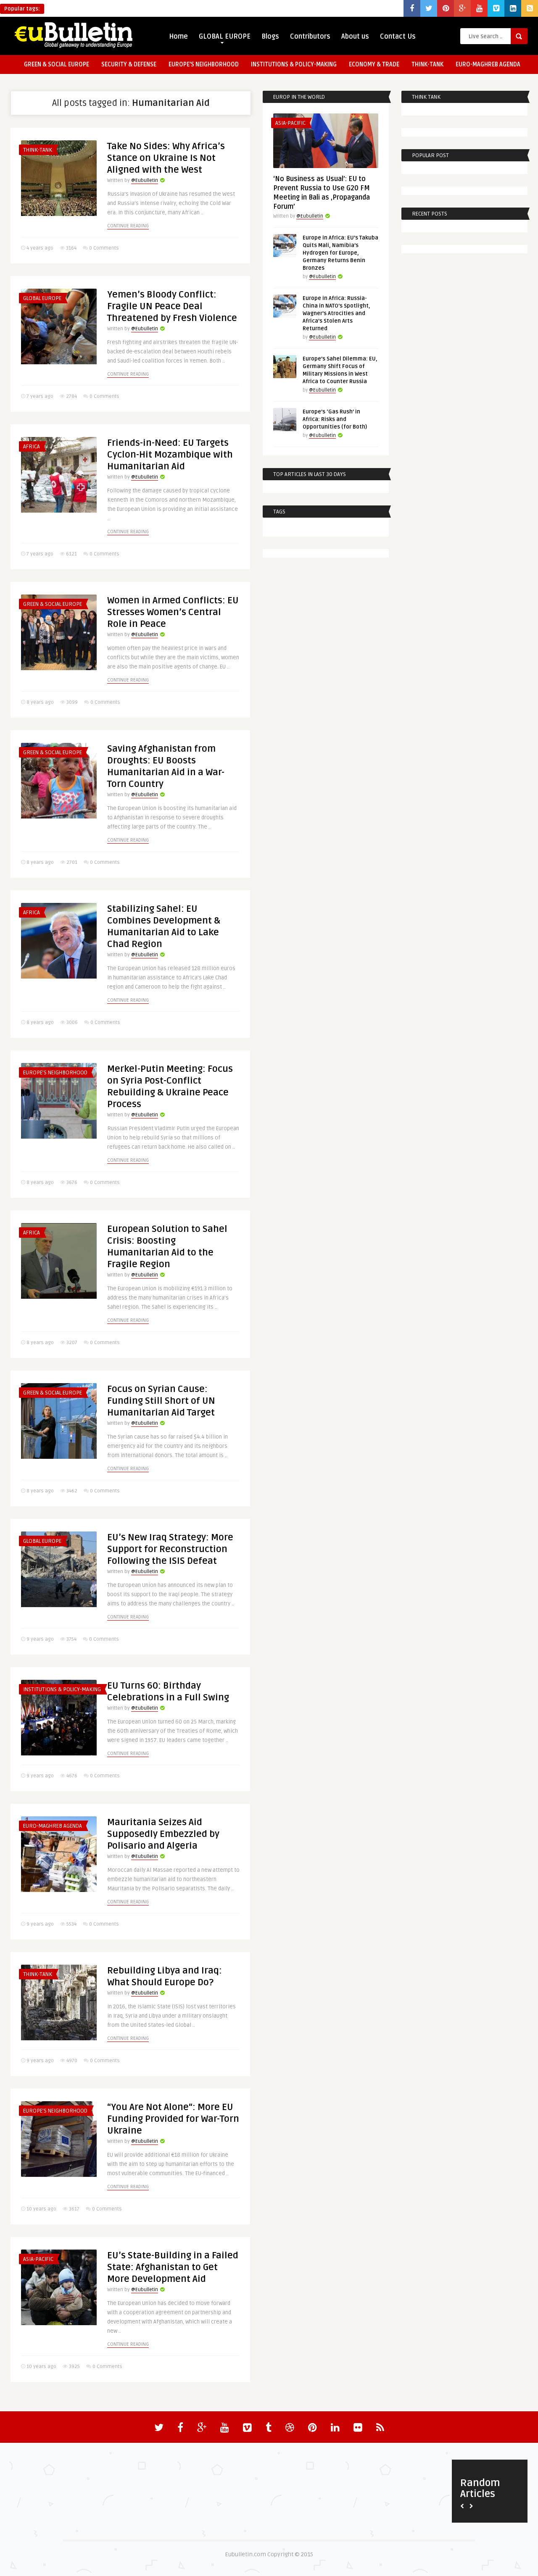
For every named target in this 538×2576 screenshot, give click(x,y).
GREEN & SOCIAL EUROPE (57, 64)
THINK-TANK (427, 64)
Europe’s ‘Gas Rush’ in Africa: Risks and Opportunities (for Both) (335, 419)
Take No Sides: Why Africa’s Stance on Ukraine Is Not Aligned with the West (166, 158)
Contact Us (398, 37)
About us (355, 37)
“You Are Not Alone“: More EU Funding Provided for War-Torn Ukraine (173, 2119)
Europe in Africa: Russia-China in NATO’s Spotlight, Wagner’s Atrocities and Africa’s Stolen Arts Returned (336, 313)
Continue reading (128, 226)
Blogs (270, 37)
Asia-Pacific (38, 2259)
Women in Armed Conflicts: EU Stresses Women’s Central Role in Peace (173, 612)
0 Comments (104, 248)
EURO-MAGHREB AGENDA (488, 64)
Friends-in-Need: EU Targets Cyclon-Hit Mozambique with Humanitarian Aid (170, 455)
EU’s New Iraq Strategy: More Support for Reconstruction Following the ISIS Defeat (170, 1549)
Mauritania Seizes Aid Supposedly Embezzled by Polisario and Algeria (163, 1834)
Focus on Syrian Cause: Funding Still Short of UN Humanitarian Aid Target (161, 1401)
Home (178, 37)
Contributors (310, 37)
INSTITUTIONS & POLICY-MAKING (294, 64)
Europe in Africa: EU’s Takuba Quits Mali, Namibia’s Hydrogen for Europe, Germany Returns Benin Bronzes (340, 253)
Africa (32, 447)
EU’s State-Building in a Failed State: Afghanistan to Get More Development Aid (173, 2267)
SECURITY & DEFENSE (129, 64)
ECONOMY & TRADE (374, 64)
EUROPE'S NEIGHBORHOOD (55, 1073)
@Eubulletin (145, 180)
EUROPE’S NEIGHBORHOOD (204, 64)
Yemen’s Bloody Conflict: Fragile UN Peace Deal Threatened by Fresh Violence (172, 306)
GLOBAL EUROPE (225, 37)
